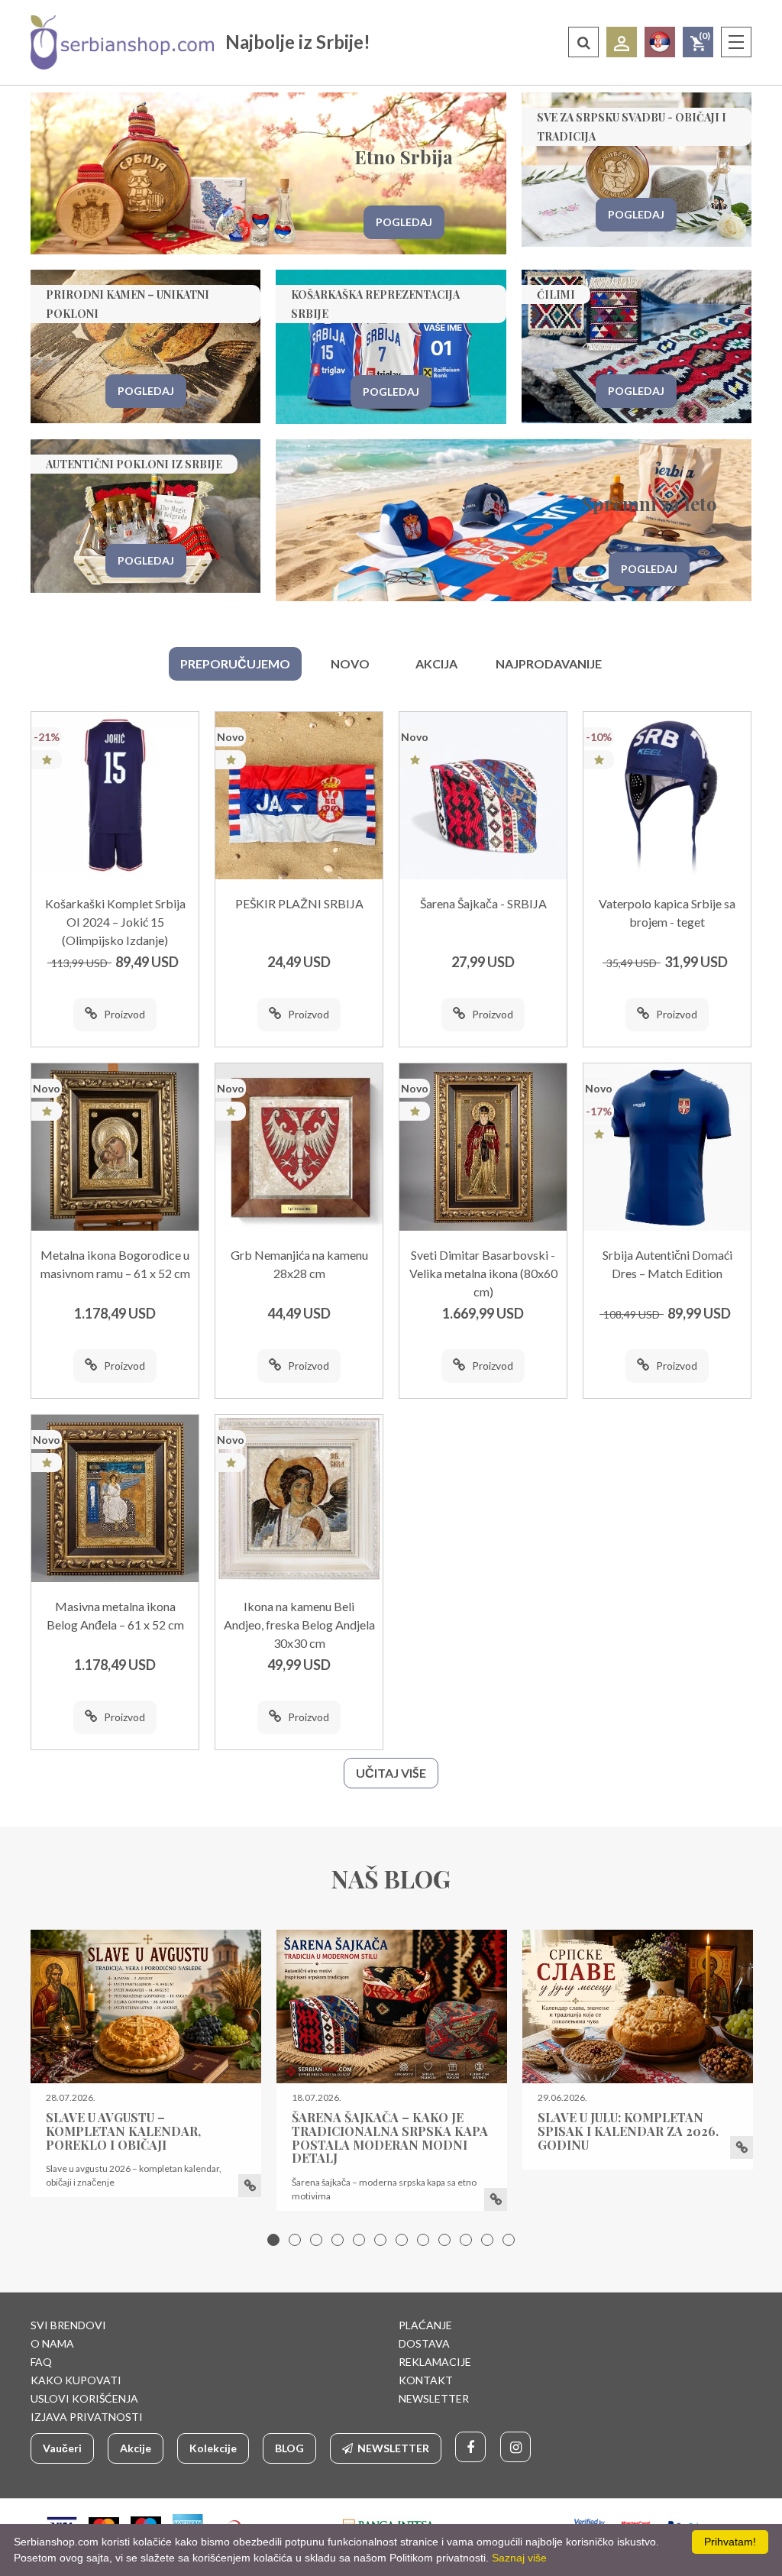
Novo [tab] (350, 663)
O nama (52, 2343)
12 (509, 2240)
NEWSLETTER (434, 2398)
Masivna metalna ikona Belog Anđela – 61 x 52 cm (115, 1615)
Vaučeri (62, 2448)
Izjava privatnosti (87, 2417)
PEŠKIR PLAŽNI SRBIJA (299, 903)
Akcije (136, 2448)
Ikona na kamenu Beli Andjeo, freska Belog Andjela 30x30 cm (299, 1625)
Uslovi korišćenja (84, 2398)
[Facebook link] (470, 2447)
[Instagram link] (515, 2447)
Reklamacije (435, 2362)
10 (466, 2240)
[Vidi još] (250, 2186)
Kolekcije (213, 2448)
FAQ (41, 2362)
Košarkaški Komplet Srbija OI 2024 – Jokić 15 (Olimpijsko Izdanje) (115, 922)
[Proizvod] (115, 796)
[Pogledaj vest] (146, 2006)
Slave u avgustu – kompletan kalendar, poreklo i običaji (123, 2131)
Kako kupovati (76, 2380)
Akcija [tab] (436, 663)
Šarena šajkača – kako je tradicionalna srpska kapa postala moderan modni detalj (390, 2137)
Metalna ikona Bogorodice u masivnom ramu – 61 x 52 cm (115, 1264)
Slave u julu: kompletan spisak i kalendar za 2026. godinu (628, 2131)
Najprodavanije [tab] (549, 663)
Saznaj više (519, 2558)
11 (487, 2240)
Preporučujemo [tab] (235, 663)
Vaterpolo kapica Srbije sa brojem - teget (667, 913)
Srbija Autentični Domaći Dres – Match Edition (667, 1264)
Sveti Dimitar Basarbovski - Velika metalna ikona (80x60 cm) (483, 1273)
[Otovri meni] (736, 42)
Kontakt (426, 2380)
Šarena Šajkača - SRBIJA (483, 903)
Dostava (424, 2343)
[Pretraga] (583, 42)
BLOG (289, 2448)
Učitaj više (391, 1773)
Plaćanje (425, 2325)
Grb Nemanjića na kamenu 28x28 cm (299, 1264)
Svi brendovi (68, 2325)
